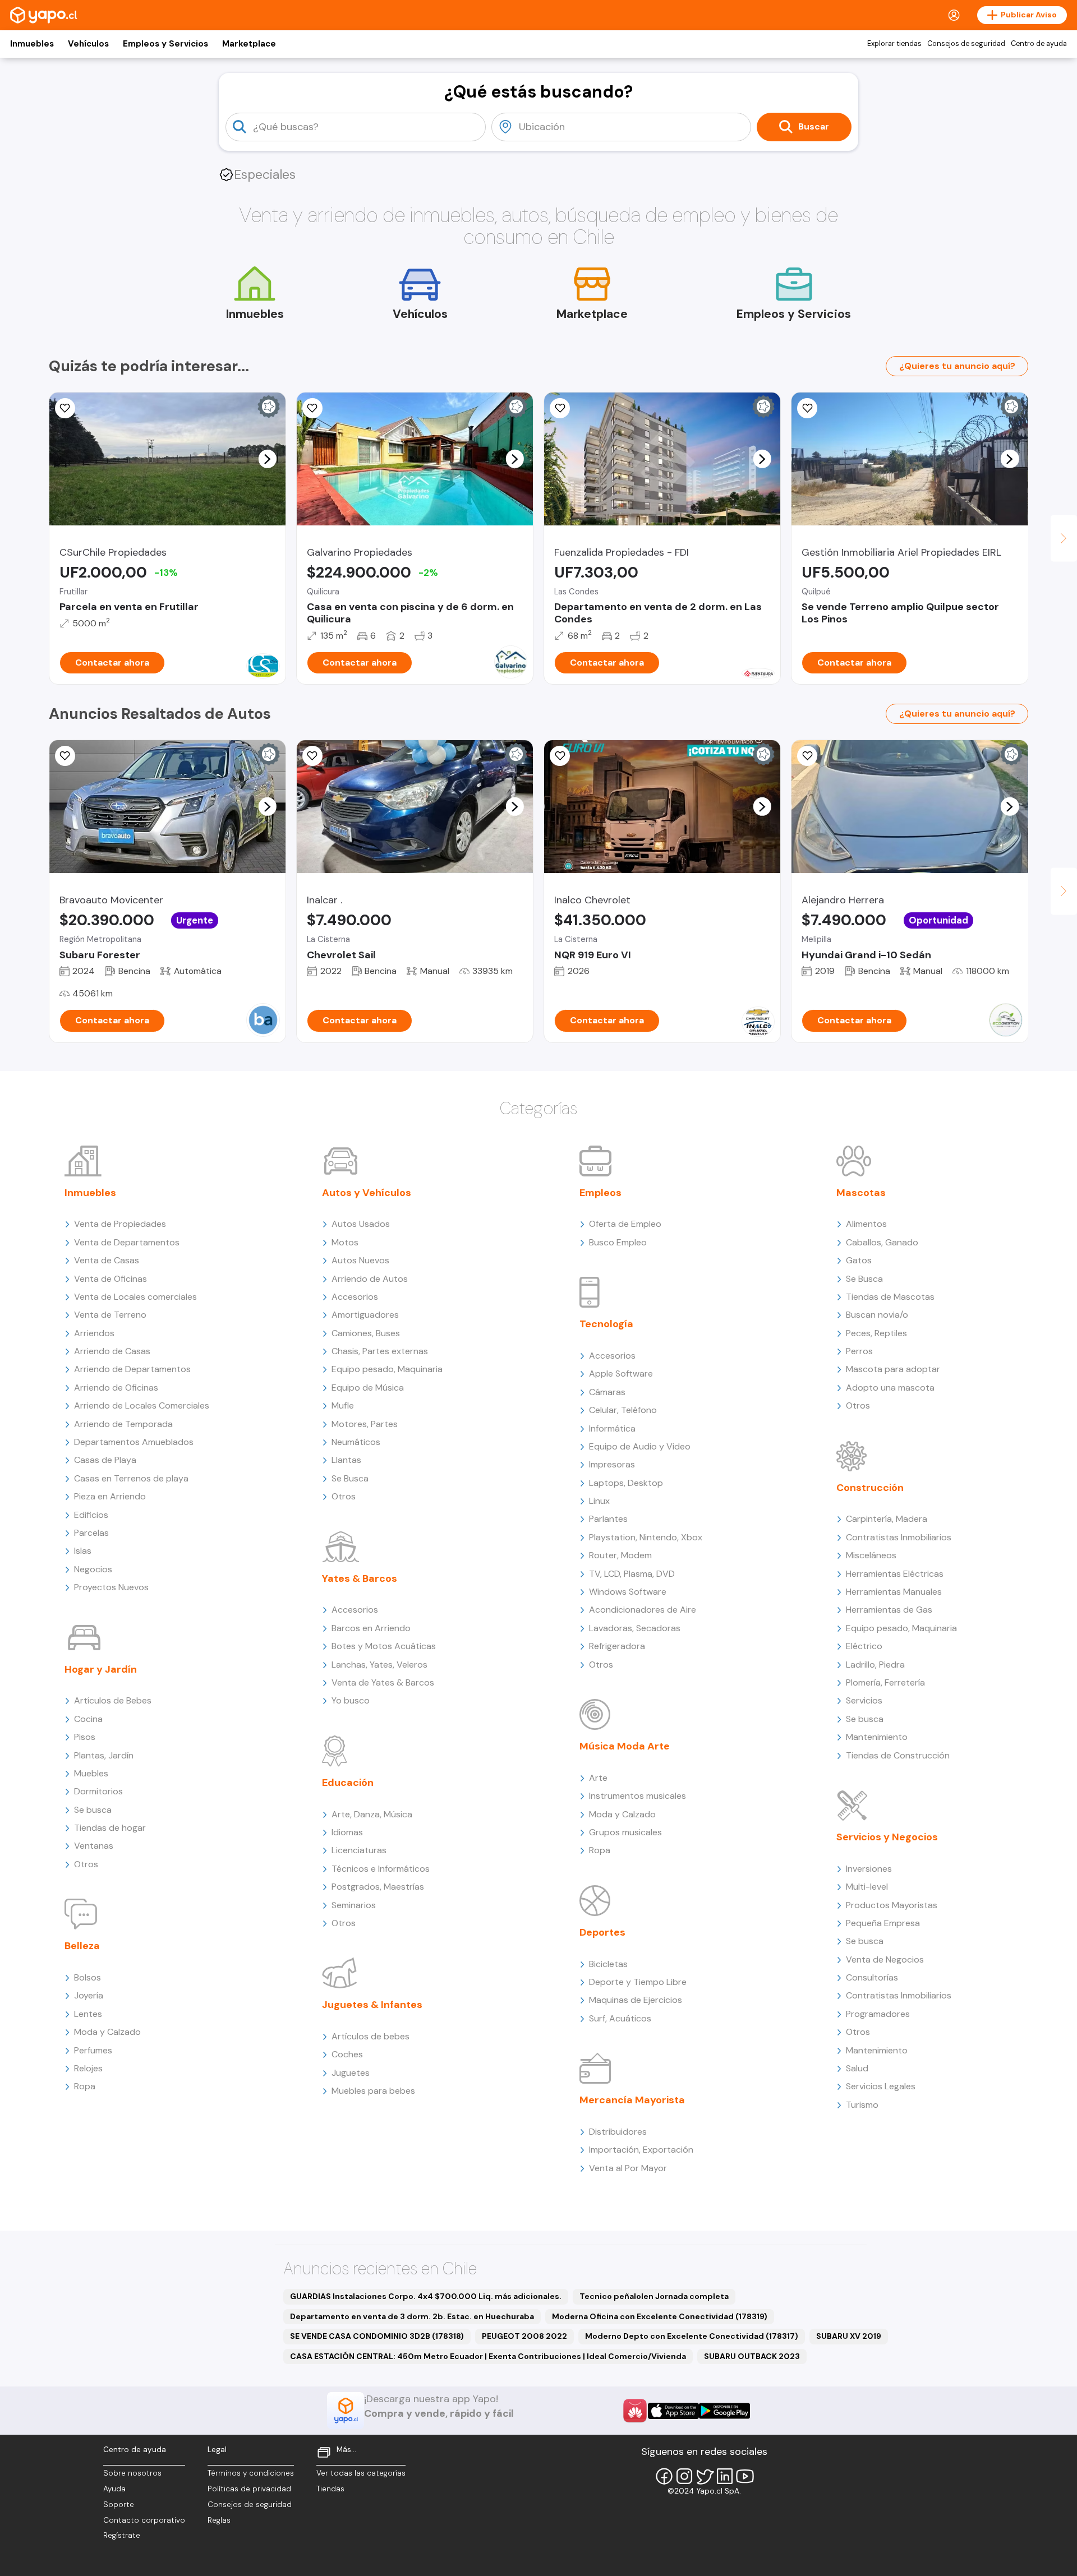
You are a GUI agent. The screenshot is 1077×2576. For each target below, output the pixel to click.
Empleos (600, 1193)
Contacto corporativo (144, 2520)
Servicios (864, 1700)
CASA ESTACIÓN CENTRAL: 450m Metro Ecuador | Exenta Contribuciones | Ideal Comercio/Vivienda (488, 2356)
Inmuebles (32, 44)
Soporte (119, 2505)
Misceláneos (871, 1555)
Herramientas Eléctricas (895, 1574)
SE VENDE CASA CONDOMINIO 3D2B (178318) (377, 2336)
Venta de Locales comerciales (135, 1297)
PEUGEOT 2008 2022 (524, 2336)
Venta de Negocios (885, 1959)
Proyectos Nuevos (111, 1587)
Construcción (870, 1488)
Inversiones (869, 1869)
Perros (859, 1351)
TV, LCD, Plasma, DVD (632, 1574)
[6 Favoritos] (312, 408)
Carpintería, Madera (887, 1519)
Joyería (89, 1995)
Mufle (343, 1405)
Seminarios (354, 1905)
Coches (347, 2054)
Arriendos (94, 1333)
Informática (612, 1428)
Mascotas (861, 1193)
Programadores (878, 2014)
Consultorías (872, 1977)
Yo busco (351, 1700)
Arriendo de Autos (370, 1279)
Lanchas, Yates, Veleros (379, 1665)
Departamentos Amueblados (134, 1442)
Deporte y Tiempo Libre (638, 1982)
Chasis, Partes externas (380, 1351)
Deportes (602, 1932)
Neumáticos (356, 1442)
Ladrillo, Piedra (875, 1665)
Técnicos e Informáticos (381, 1869)
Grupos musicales (625, 1832)
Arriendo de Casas (112, 1351)
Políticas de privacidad (249, 2489)
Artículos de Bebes (113, 1700)
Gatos (859, 1260)
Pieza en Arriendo (110, 1496)
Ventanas (94, 1846)
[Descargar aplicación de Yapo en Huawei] (635, 2411)
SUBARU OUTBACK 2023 (752, 2356)
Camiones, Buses (366, 1333)
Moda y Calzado (107, 2032)
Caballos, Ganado (882, 1242)
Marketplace (249, 44)
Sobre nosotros (132, 2473)
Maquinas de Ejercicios (636, 2000)
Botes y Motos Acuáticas (384, 1646)
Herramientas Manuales (894, 1592)
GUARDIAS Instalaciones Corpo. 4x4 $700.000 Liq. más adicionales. (426, 2296)
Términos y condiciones (251, 2473)
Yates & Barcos (360, 1578)
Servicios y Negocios (887, 1837)
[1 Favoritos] (560, 408)
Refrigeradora (617, 1646)
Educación (348, 1783)
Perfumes (93, 2050)
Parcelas (91, 1533)
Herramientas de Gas (889, 1610)
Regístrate (122, 2535)
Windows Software (628, 1592)
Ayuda (114, 2489)
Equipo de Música (368, 1388)
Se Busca (350, 1478)
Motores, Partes (365, 1424)
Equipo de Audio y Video (640, 1446)
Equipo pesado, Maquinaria (387, 1369)
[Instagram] (684, 2476)
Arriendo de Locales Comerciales (142, 1405)
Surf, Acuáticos (620, 2018)
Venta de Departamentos (127, 1242)
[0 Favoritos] (65, 408)
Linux (599, 1501)
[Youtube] (745, 2476)
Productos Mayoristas (892, 1905)
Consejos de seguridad (966, 44)
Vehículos (88, 44)
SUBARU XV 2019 (849, 2336)
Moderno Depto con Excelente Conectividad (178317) (692, 2336)
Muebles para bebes (373, 2091)
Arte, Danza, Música (372, 1814)
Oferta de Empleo (625, 1224)
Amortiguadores (365, 1315)
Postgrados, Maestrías (378, 1887)
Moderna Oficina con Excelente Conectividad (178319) (660, 2316)
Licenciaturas (359, 1850)
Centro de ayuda (1039, 44)
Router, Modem (620, 1555)
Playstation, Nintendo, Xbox (646, 1537)
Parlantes (608, 1519)
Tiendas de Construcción (898, 1755)
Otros (86, 1864)
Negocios (93, 1569)
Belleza (82, 1946)
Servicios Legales (881, 2086)
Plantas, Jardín (104, 1755)
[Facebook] (664, 2476)
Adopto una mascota (890, 1388)
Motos (345, 1242)
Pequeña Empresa (883, 1923)
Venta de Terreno (110, 1315)
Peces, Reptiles (876, 1333)
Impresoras (612, 1464)
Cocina (88, 1719)
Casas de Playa (105, 1460)
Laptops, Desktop (626, 1483)
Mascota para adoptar (893, 1369)
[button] (267, 459)
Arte (598, 1778)
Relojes (88, 2068)
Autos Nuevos (360, 1260)
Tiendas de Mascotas (890, 1297)
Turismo (862, 2105)
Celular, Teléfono (623, 1410)
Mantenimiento (877, 1737)
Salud (857, 2068)
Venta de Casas (107, 1260)
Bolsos (88, 1977)
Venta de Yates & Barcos (383, 1682)
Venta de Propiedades (120, 1224)
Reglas (219, 2520)
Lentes (88, 2014)
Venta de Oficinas (111, 1279)
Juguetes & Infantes (372, 2005)
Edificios (91, 1515)
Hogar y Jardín (101, 1669)
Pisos (85, 1737)
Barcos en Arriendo (371, 1628)
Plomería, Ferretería (885, 1682)
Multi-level (867, 1887)
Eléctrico (864, 1646)
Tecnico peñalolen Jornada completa (654, 2296)
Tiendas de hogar (110, 1828)
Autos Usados (361, 1224)
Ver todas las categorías (361, 2473)
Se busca (93, 1810)
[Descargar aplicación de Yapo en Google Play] (724, 2411)
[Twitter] (705, 2476)
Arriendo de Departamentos (132, 1369)
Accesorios (355, 1297)
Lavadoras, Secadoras (635, 1628)
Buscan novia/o (877, 1315)
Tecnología (606, 1324)
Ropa (85, 2086)
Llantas (346, 1460)
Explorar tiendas (894, 44)
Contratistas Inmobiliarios (899, 1537)
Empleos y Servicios (165, 44)
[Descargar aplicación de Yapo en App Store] (673, 2411)
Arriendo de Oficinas (116, 1388)
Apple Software (621, 1374)
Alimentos (866, 1224)
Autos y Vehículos (367, 1193)
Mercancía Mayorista (632, 2100)
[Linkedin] (725, 2476)
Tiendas (330, 2489)
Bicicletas (608, 1964)
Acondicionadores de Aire (643, 1610)
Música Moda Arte (625, 1746)
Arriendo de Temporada (123, 1424)
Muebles (91, 1773)
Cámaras (607, 1392)
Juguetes (351, 2073)
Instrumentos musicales (638, 1796)
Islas (83, 1551)
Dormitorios (98, 1791)
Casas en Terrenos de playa (131, 1478)
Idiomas (347, 1832)
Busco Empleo (618, 1242)
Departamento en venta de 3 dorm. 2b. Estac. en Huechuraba (412, 2316)
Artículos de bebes (370, 2036)
